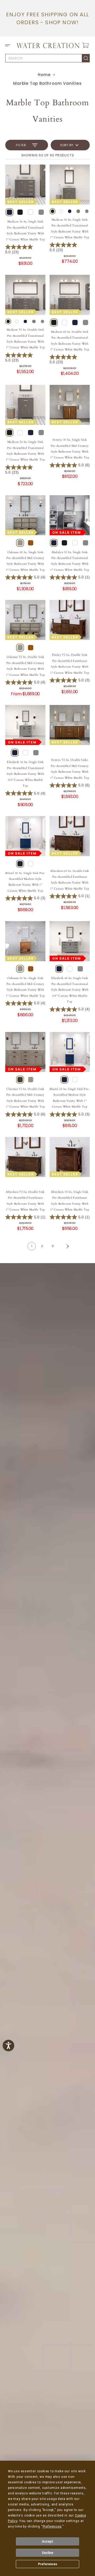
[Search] (86, 58)
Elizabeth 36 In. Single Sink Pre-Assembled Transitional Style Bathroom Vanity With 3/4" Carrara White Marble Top (25, 774)
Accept (47, 2542)
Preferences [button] (52, 2527)
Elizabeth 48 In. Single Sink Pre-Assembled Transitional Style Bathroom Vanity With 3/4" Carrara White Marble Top (70, 990)
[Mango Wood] (31, 543)
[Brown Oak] (20, 1080)
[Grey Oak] (20, 543)
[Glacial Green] (78, 211)
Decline (47, 2553)
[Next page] (63, 1246)
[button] (9, 45)
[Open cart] (85, 45)
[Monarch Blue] (9, 212)
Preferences (48, 2564)
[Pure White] (31, 212)
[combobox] (44, 58)
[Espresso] (20, 212)
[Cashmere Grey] (41, 212)
